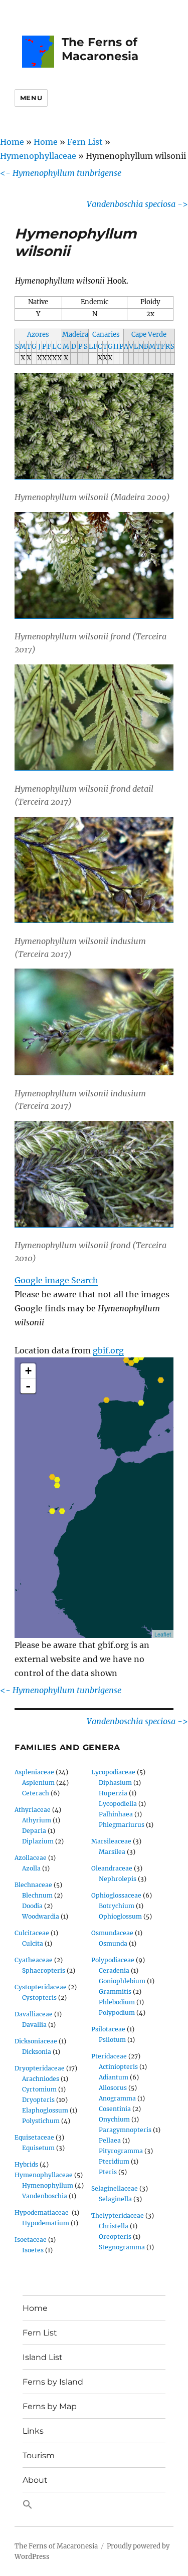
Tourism (39, 2455)
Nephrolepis (118, 1879)
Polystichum (41, 2121)
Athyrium (37, 1820)
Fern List (85, 142)
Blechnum (37, 1895)
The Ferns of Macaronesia (100, 49)
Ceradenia (114, 1970)
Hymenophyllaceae (38, 156)
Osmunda (113, 1943)
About (35, 2480)
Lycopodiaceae (113, 1772)
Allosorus (113, 2088)
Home (12, 142)
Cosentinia (115, 2109)
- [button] (28, 1386)
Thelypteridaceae (118, 2215)
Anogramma (117, 2098)
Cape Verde (149, 334)
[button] (94, 2505)
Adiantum (114, 2077)
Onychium (114, 2119)
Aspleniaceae (34, 1772)
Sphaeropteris (44, 1970)
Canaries (106, 334)
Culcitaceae (32, 1933)
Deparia (34, 1831)
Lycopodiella (118, 1804)
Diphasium (115, 1783)
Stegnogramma (122, 2247)
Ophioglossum (120, 1916)
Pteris (108, 2172)
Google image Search (56, 1280)
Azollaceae (31, 1858)
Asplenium (38, 1783)
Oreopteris (115, 2237)
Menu (31, 98)
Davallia (34, 2025)
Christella (114, 2226)
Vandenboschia (45, 2196)
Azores (38, 334)
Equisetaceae (34, 2137)
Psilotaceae (108, 2029)
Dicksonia (37, 2052)
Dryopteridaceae (40, 2068)
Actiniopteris (118, 2067)
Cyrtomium (39, 2089)
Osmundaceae (112, 1933)
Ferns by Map (50, 2406)
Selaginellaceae (115, 2188)
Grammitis (115, 1992)
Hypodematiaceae (42, 2212)
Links (33, 2431)
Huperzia (113, 1793)
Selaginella (115, 2199)
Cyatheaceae (34, 1960)
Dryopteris (38, 2100)
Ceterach (36, 1793)
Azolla (31, 1868)
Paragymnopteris (125, 2130)
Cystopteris (39, 1998)
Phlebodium (117, 2002)
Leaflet (163, 1634)
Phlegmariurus (122, 1825)
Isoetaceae (31, 2240)
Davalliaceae (34, 2014)
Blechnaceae (33, 1885)
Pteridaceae (109, 2056)
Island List (43, 2357)
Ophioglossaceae (116, 1895)
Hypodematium (46, 2223)
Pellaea (110, 2140)
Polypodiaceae (113, 1960)
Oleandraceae (112, 1868)
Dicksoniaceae (36, 2041)
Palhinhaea (116, 1814)
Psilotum (112, 2040)
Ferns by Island (53, 2382)
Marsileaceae (111, 1841)
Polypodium (117, 2013)
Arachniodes (41, 2079)
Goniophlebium (122, 1981)
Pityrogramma (121, 2151)
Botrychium (117, 1906)
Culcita (33, 1943)
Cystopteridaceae (41, 1987)
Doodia (32, 1906)
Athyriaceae (33, 1810)
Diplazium (38, 1841)
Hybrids (26, 2164)
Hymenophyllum (48, 2185)
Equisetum (38, 2148)
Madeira (75, 334)
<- (61, 173)
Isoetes (33, 2250)
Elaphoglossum (45, 2110)
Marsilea (112, 1852)
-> (137, 204)
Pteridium (114, 2161)
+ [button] (28, 1371)
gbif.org (108, 1350)
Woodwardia (41, 1916)
